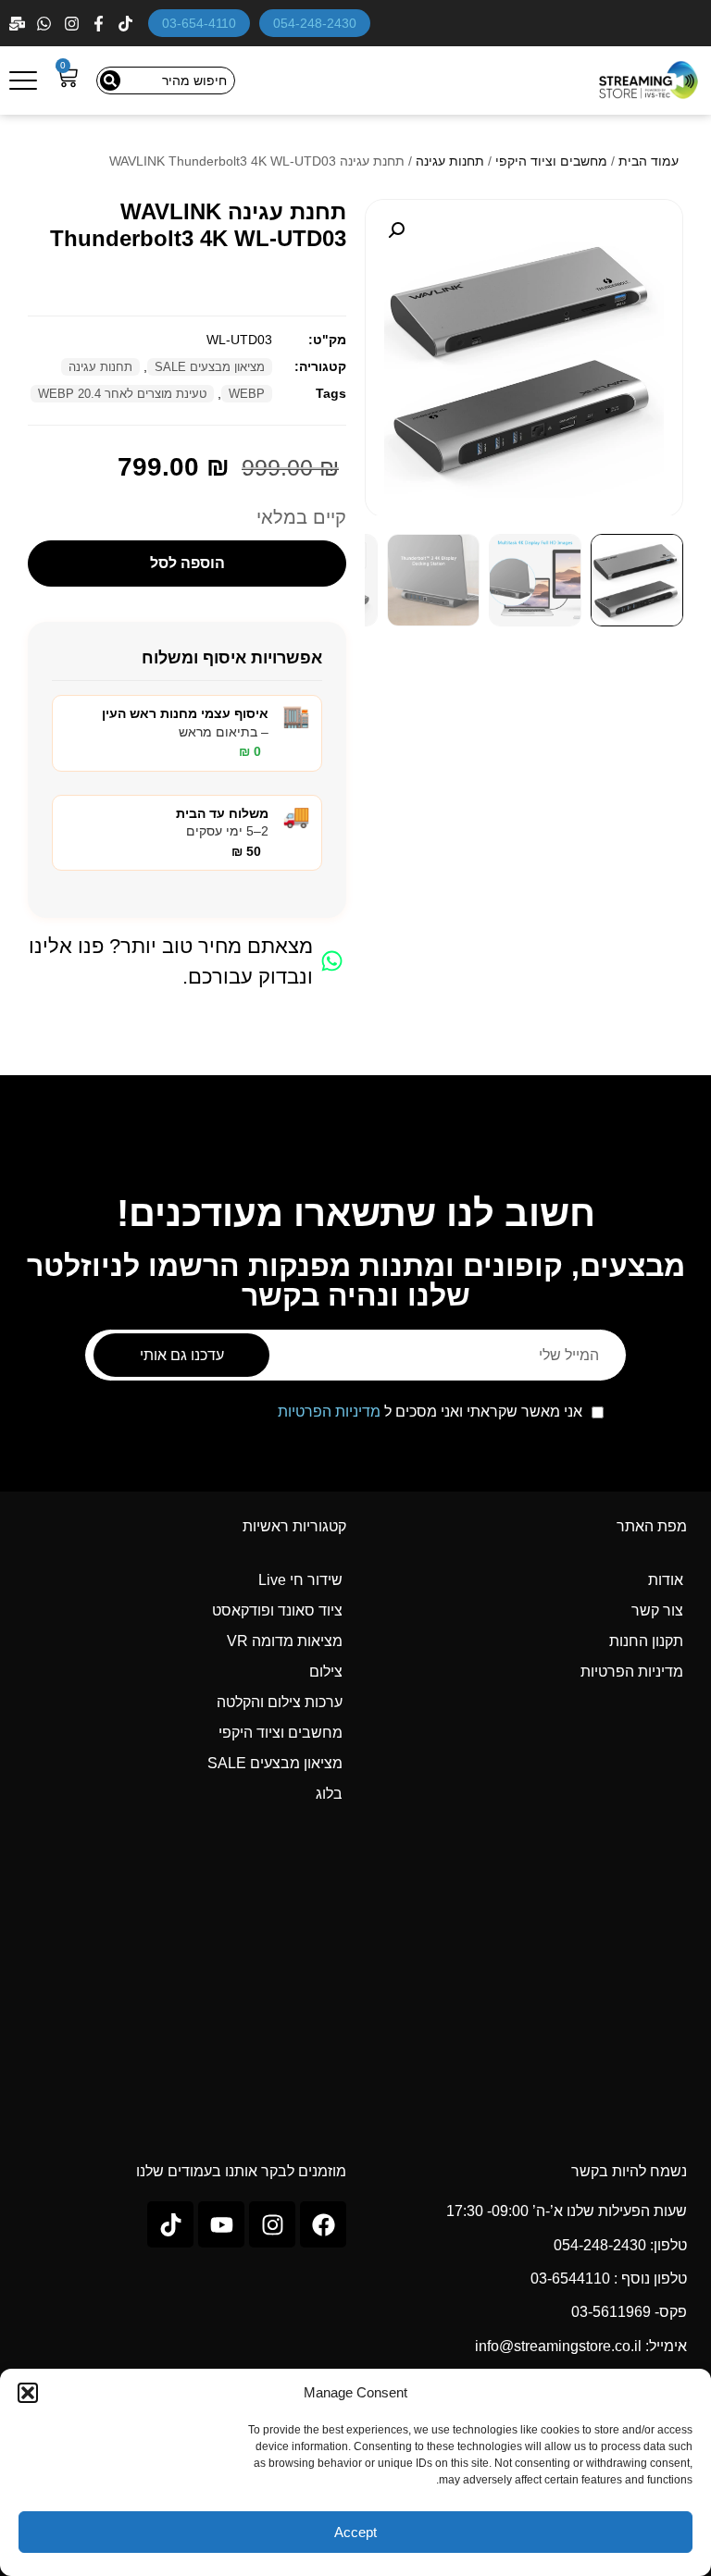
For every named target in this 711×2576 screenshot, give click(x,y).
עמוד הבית (649, 161)
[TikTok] (127, 24)
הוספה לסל (187, 563)
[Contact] (19, 24)
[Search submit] (110, 80)
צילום (326, 1672)
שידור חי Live (300, 1580)
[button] (28, 2393)
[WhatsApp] (46, 24)
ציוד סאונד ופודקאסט (277, 1610)
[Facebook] (100, 24)
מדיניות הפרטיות (329, 1412)
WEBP (247, 394)
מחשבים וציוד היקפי (551, 161)
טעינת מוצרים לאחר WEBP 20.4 (122, 394)
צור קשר (657, 1610)
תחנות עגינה (450, 161)
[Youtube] (221, 2224)
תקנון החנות (646, 1641)
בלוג (329, 1794)
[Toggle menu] (23, 80)
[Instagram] (74, 24)
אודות (666, 1580)
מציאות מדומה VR (285, 1641)
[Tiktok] (170, 2224)
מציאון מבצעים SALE (210, 367)
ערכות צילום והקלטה (280, 1702)
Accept (355, 2532)
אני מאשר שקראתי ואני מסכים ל (430, 1412)
